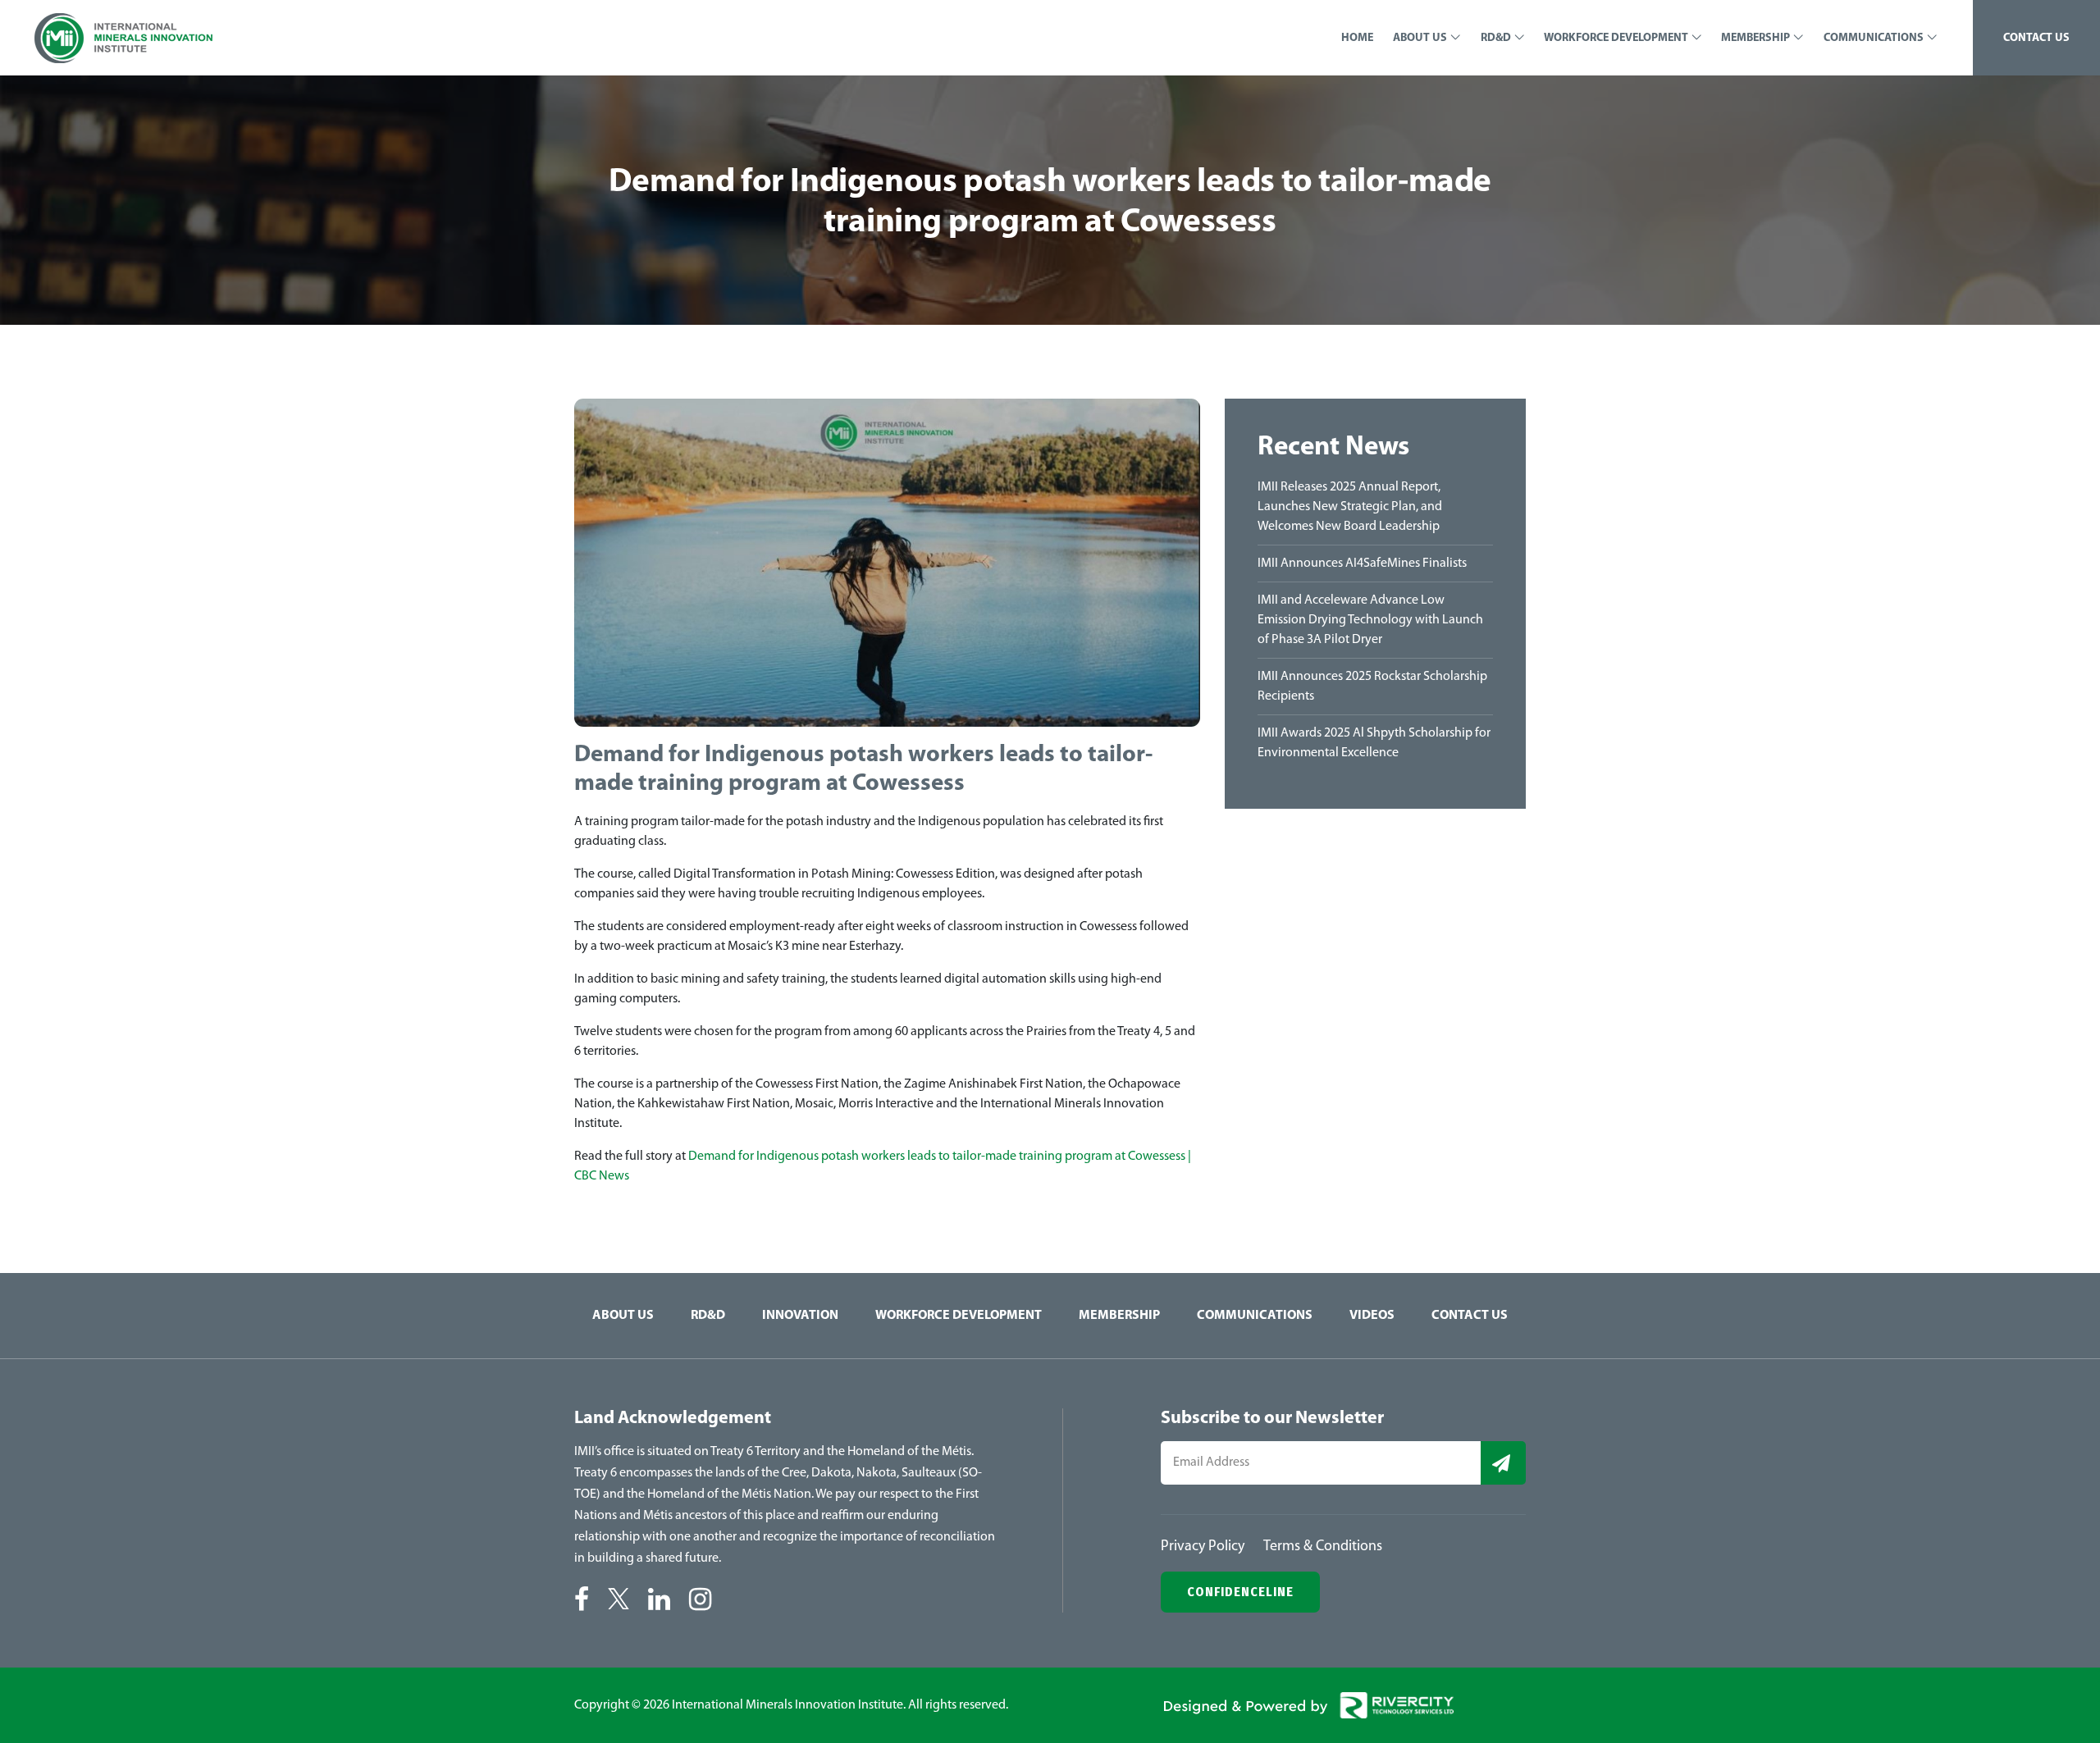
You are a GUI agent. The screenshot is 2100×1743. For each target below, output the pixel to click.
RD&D (708, 1316)
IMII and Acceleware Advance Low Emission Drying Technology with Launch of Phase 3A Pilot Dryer (1370, 620)
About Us (623, 1316)
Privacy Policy (1203, 1547)
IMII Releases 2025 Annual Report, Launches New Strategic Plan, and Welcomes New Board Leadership (1350, 507)
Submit (1503, 1463)
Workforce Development (959, 1316)
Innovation (800, 1316)
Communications (1255, 1316)
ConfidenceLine (1240, 1592)
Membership (1119, 1316)
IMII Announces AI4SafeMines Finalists (1362, 564)
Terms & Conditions (1323, 1547)
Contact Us (1470, 1316)
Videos (1372, 1316)
